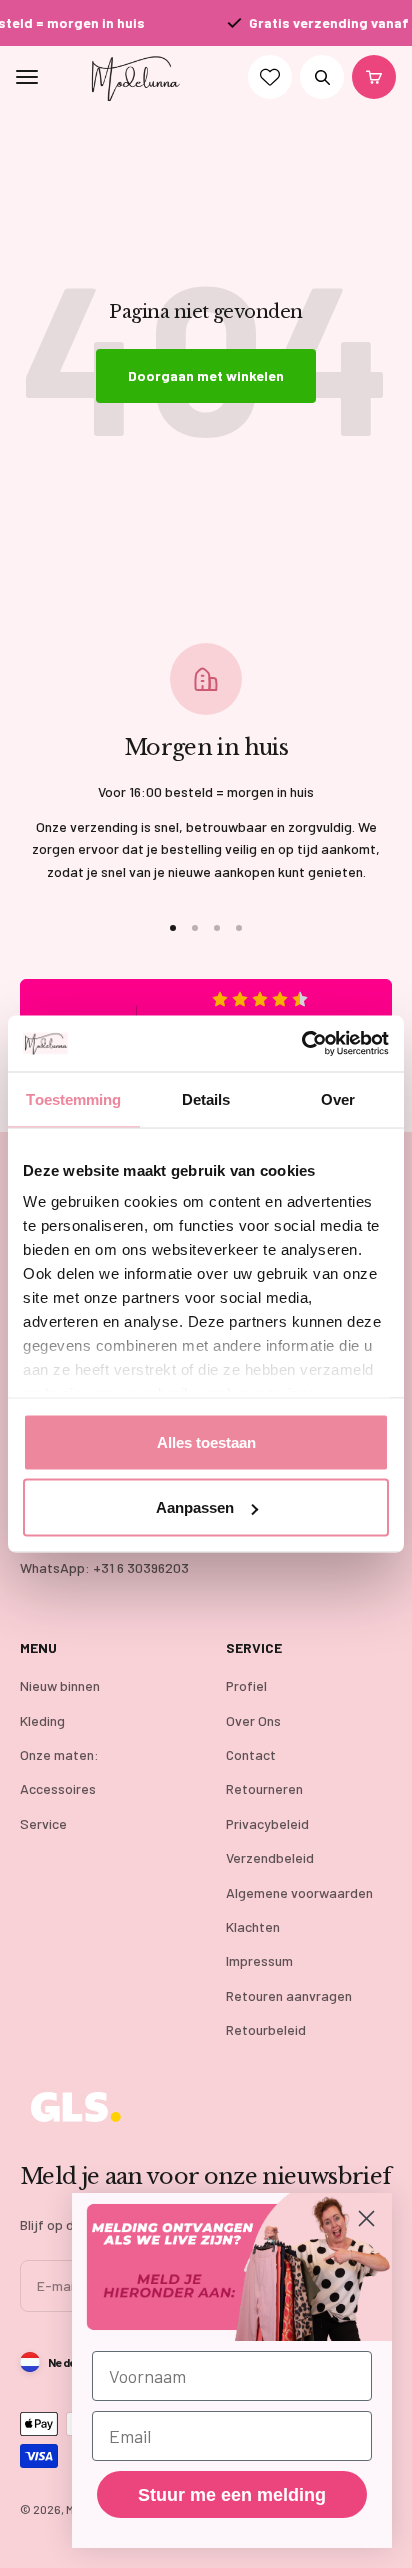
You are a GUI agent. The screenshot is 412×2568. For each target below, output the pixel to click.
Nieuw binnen (60, 1685)
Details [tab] (206, 1098)
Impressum (259, 1960)
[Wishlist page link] (270, 78)
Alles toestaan (206, 1441)
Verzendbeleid (270, 1857)
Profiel (246, 1685)
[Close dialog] (366, 2218)
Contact (251, 1754)
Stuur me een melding (232, 2495)
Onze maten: (59, 1754)
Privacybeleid (267, 1823)
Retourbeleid (266, 2029)
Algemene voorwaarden (299, 1892)
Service (43, 1823)
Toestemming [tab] (73, 1098)
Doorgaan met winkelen (206, 375)
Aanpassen (195, 1507)
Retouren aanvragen (289, 1995)
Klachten (253, 1926)
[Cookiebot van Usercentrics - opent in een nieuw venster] (301, 1044)
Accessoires (58, 1788)
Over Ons (253, 1720)
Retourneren (264, 1788)
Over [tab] (338, 1098)
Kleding (42, 1720)
